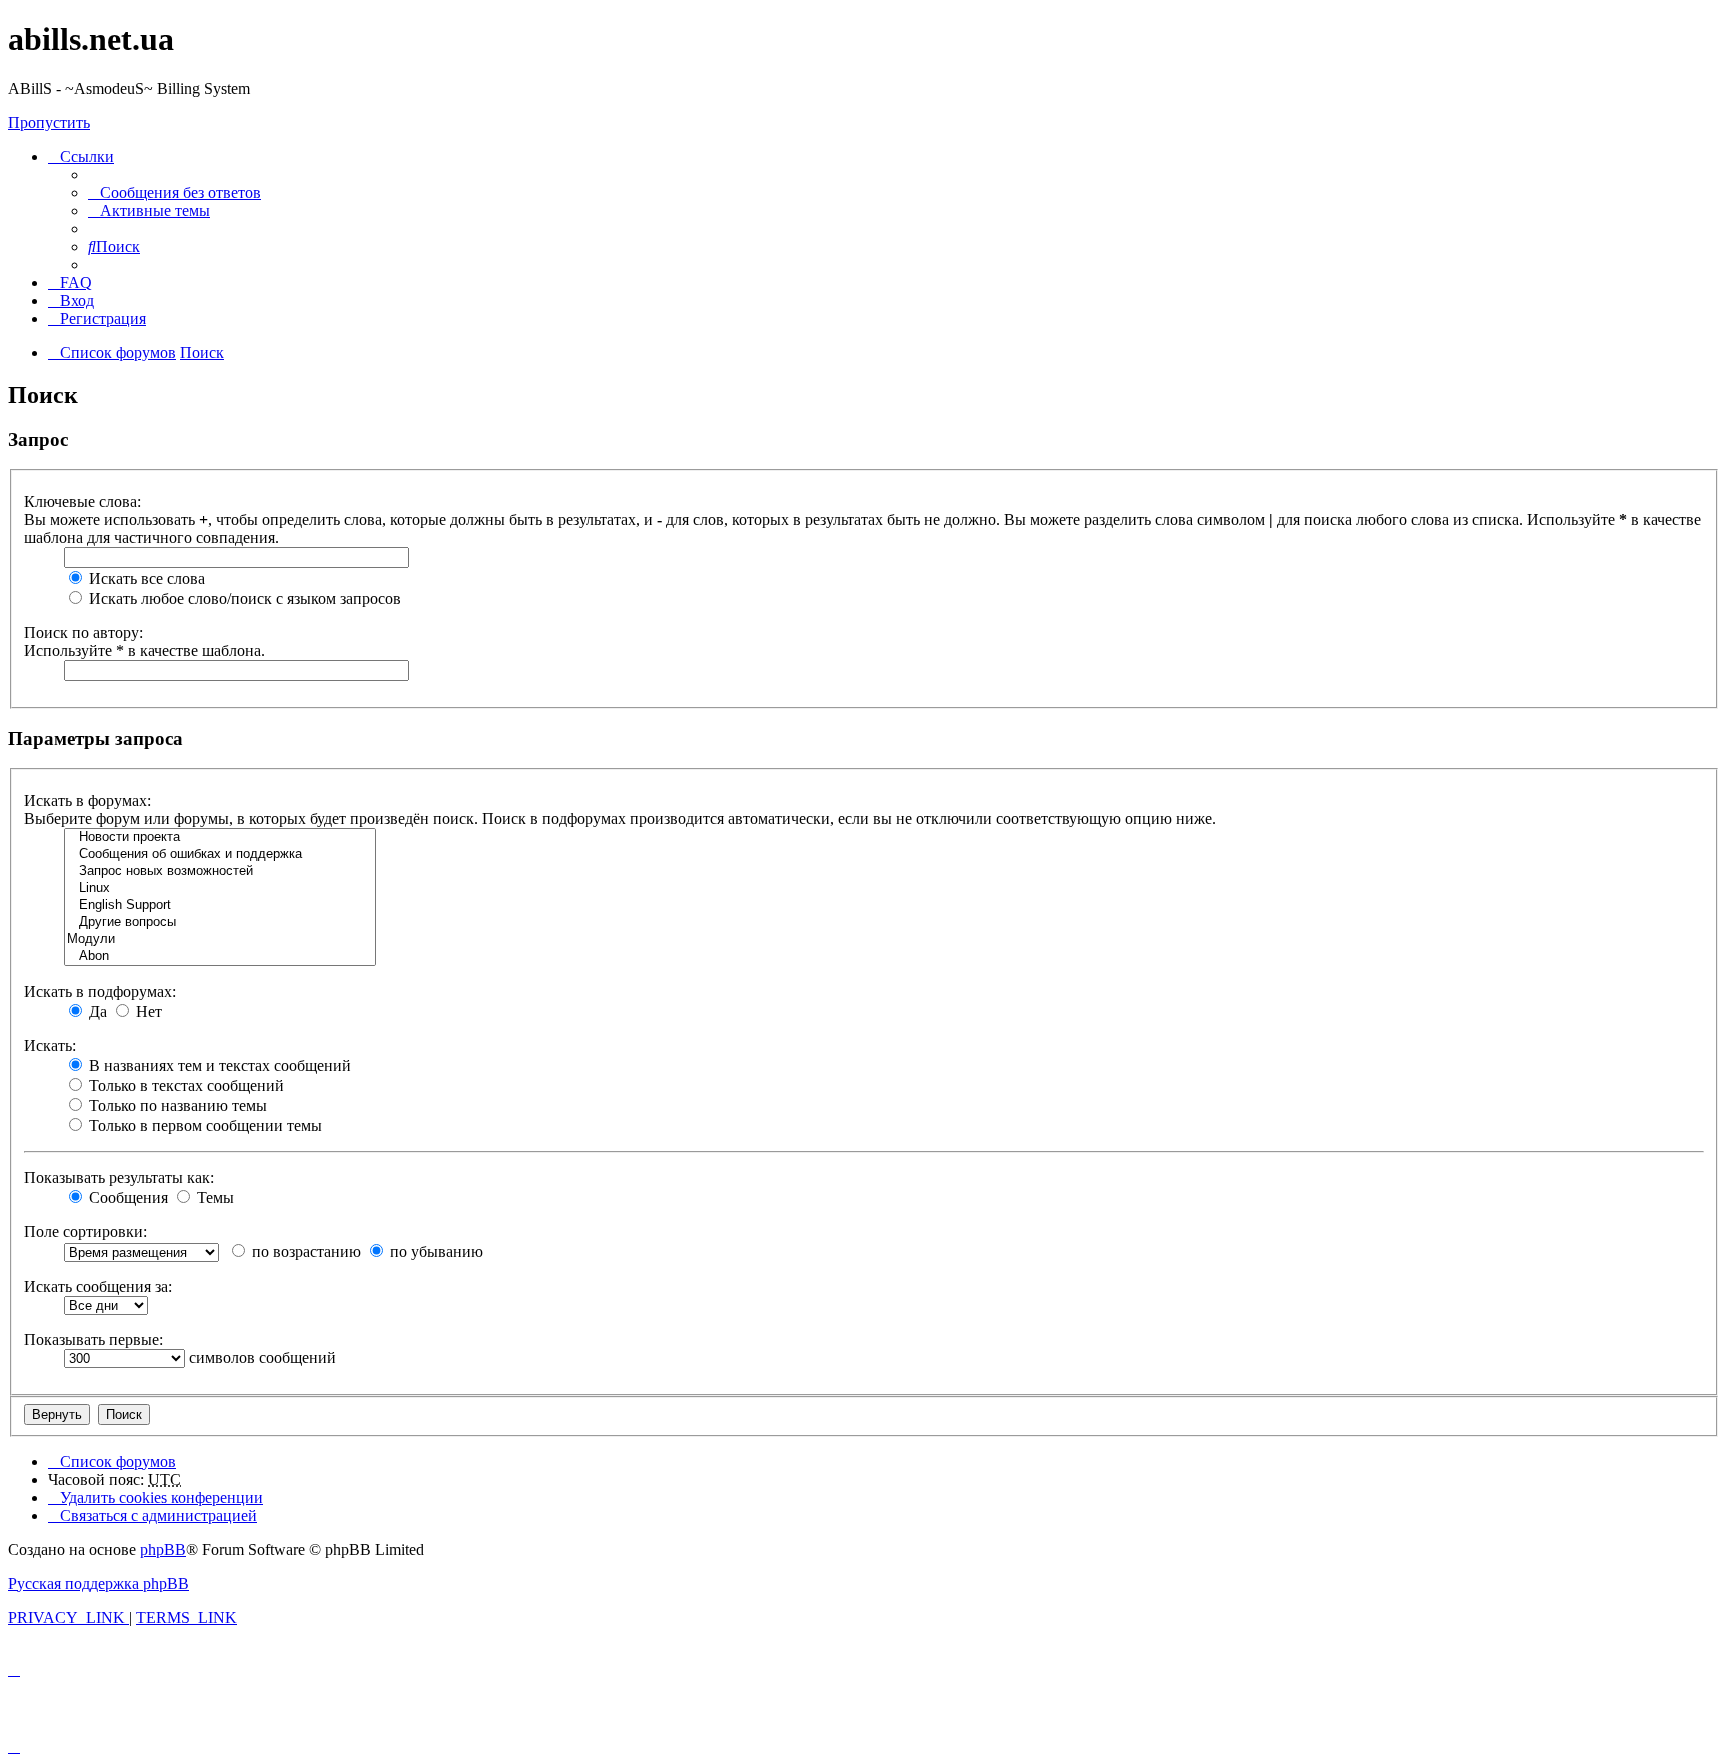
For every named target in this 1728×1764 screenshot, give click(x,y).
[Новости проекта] (220, 837)
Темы (213, 1197)
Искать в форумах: (87, 800)
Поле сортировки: (85, 1231)
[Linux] (220, 888)
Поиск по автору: (83, 632)
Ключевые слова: (82, 501)
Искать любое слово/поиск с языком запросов (243, 598)
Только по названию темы (176, 1105)
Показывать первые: (93, 1339)
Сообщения (126, 1197)
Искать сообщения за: (98, 1286)
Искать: (50, 1045)
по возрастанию (304, 1251)
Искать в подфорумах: (100, 991)
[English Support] (220, 905)
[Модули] (220, 939)
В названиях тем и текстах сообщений (218, 1065)
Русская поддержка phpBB (98, 1583)
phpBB (163, 1549)
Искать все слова (145, 578)
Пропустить (49, 122)
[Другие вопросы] (220, 922)
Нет (147, 1011)
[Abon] (220, 956)
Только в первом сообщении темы (203, 1125)
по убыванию (434, 1251)
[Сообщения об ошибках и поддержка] (220, 854)
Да (96, 1011)
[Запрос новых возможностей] (220, 871)
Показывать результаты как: (119, 1177)
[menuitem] (174, 192)
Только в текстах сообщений (184, 1085)
